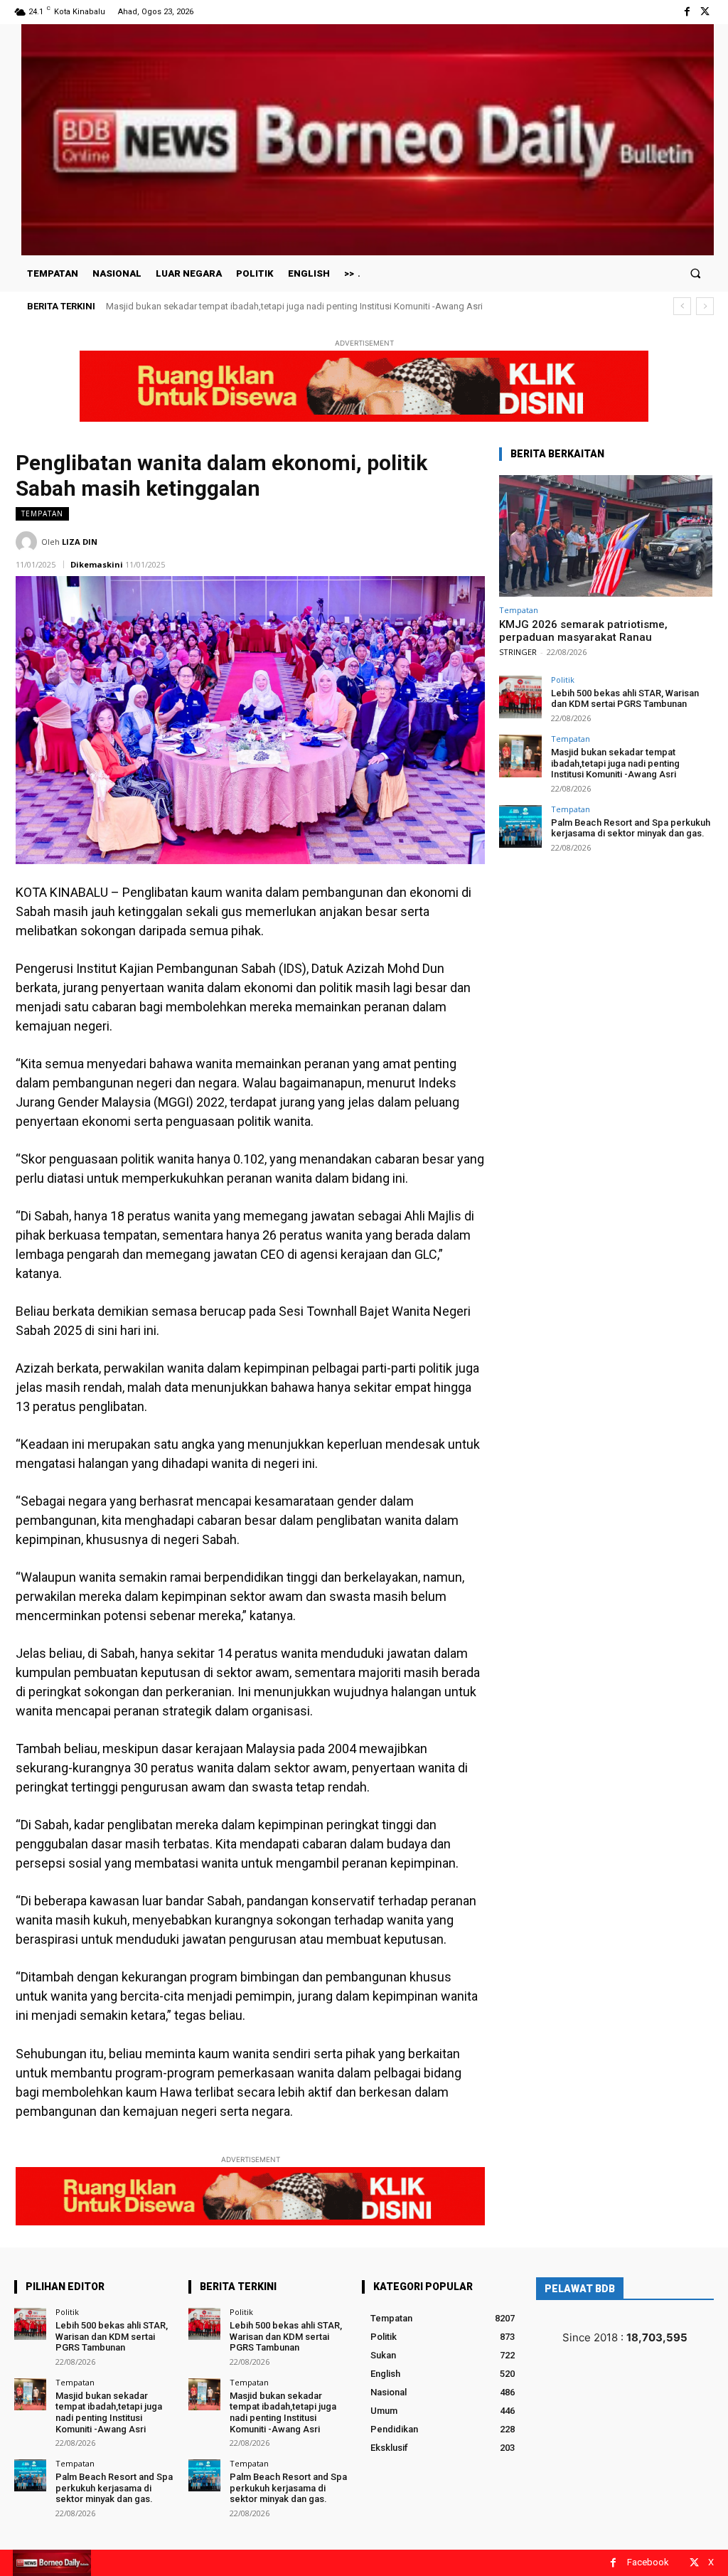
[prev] (682, 306)
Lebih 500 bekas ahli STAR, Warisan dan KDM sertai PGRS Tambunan (625, 699)
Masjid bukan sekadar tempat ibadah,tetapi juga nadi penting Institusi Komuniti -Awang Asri (615, 763)
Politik (563, 680)
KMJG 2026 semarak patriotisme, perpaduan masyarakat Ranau (583, 631)
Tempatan (42, 513)
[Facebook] (687, 12)
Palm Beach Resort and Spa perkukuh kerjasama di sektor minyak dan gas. (259, 306)
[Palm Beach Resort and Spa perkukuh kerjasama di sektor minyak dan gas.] (520, 826)
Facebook (648, 2562)
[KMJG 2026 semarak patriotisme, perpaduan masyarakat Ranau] (606, 536)
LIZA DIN (80, 542)
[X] (705, 12)
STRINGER (518, 652)
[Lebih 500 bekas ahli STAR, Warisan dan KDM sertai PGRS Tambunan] (520, 697)
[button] (696, 273)
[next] (705, 306)
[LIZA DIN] (28, 542)
